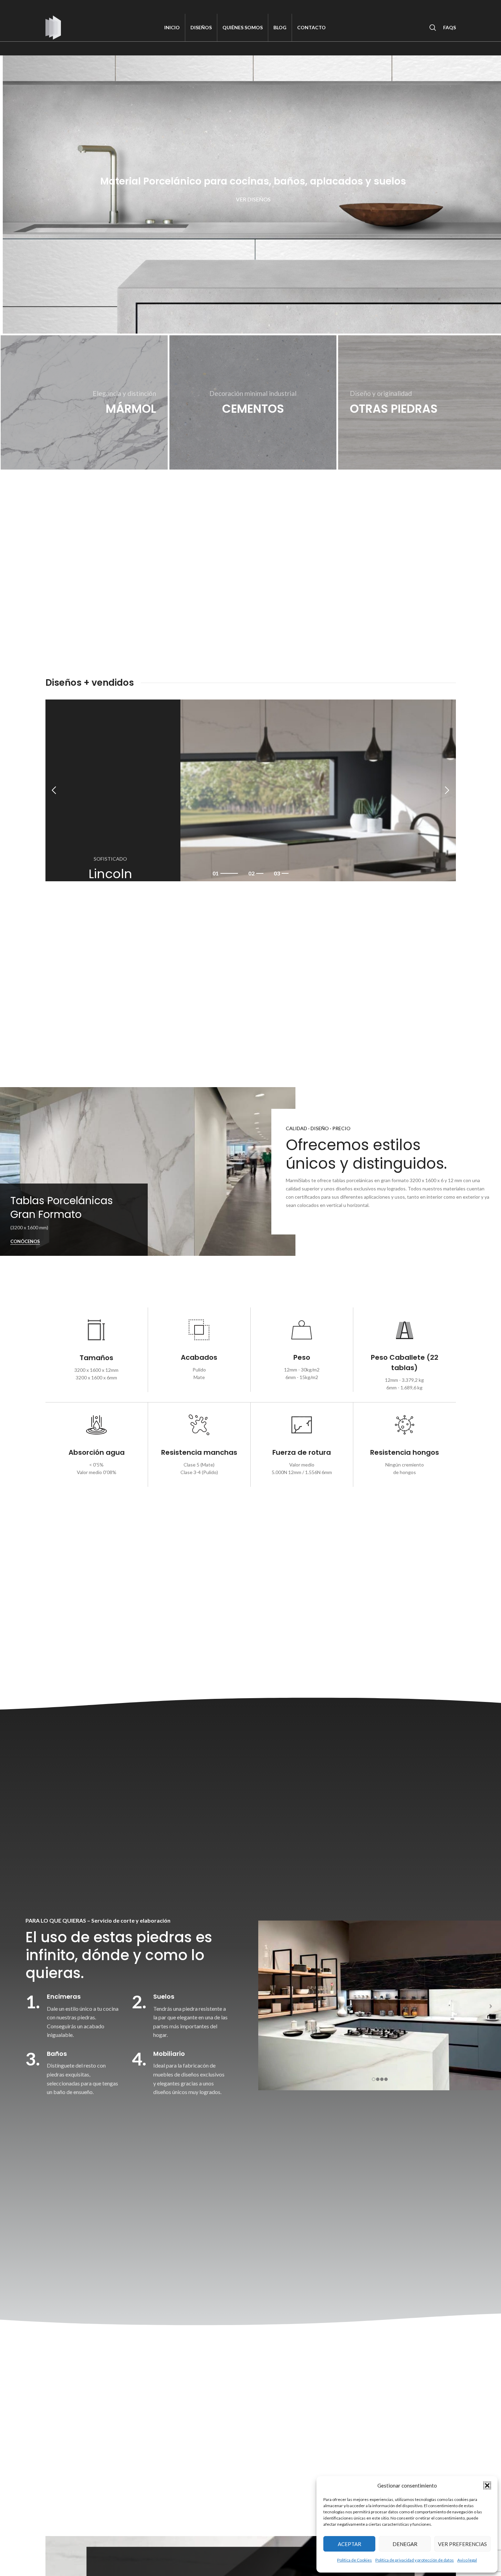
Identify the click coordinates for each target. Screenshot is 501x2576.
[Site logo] (53, 27)
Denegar (405, 2544)
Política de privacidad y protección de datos (415, 2560)
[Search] (433, 28)
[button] (487, 2485)
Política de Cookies (354, 2560)
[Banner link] (84, 403)
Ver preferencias (462, 2544)
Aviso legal (467, 2560)
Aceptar (349, 2544)
